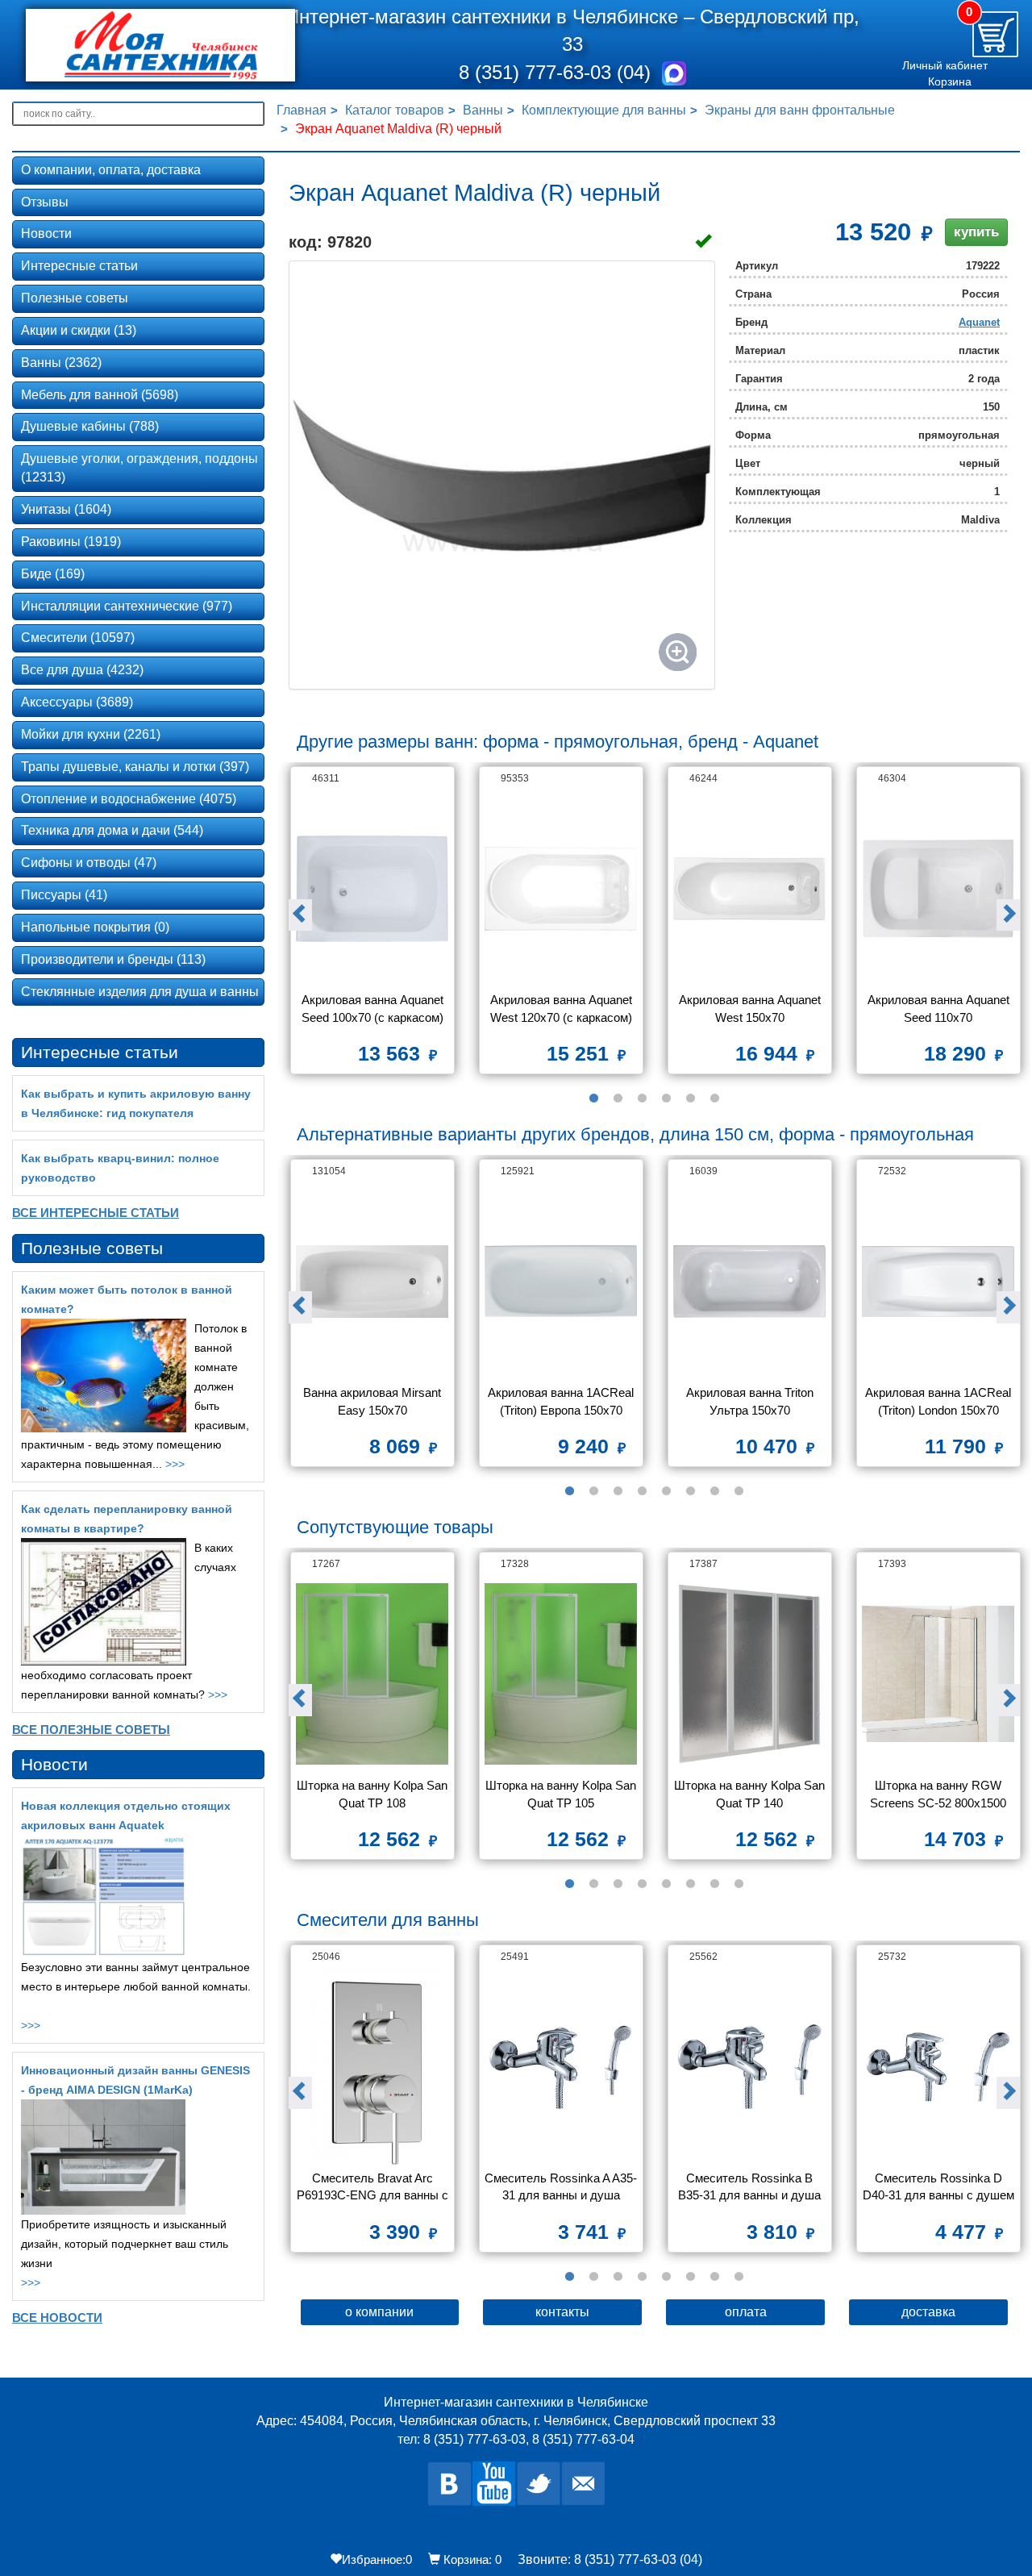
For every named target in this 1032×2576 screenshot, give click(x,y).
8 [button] (739, 1491)
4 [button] (666, 1098)
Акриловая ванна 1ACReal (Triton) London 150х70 (940, 1401)
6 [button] (714, 1098)
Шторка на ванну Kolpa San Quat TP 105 (562, 1794)
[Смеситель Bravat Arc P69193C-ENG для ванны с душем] (372, 2067)
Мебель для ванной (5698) (100, 395)
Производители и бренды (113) (113, 959)
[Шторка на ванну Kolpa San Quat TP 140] (750, 1674)
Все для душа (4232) (82, 670)
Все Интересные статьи (96, 1213)
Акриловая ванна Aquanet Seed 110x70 (940, 1008)
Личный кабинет (945, 65)
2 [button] (618, 1098)
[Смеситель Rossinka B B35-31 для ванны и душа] (750, 2067)
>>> (175, 1464)
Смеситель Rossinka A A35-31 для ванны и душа (561, 2186)
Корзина (950, 81)
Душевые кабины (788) (90, 426)
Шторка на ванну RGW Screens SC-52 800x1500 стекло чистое (940, 1796)
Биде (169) (53, 574)
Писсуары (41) (64, 895)
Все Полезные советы (91, 1730)
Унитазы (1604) (66, 509)
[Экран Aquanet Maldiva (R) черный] (502, 475)
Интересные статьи (79, 266)
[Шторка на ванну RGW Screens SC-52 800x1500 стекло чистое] (938, 1674)
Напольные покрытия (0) (95, 927)
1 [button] (593, 1098)
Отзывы (45, 202)
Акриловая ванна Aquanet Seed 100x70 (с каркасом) (374, 1008)
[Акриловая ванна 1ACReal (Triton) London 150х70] (938, 1281)
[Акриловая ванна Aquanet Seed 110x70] (938, 888)
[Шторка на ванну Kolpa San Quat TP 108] (372, 1674)
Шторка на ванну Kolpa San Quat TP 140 (750, 1794)
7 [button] (714, 1491)
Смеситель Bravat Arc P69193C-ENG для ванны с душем (373, 2188)
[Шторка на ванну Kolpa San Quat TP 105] (561, 1674)
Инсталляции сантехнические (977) (127, 606)
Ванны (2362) (61, 363)
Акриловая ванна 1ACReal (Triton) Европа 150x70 (562, 1401)
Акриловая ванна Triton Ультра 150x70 (751, 1401)
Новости (46, 233)
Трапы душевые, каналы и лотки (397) (135, 767)
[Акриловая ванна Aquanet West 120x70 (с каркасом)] (561, 888)
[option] (372, 926)
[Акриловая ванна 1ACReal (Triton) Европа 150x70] (561, 1281)
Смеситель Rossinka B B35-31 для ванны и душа (749, 2186)
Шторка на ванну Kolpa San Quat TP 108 (373, 1794)
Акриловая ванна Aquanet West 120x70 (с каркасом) (563, 1008)
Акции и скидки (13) (79, 330)
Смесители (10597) (78, 638)
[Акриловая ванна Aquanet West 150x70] (750, 888)
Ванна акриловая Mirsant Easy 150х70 (374, 1401)
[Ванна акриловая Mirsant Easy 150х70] (372, 1281)
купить (976, 232)
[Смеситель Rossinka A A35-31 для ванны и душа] (561, 2067)
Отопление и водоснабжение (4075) (129, 799)
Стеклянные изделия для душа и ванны (140, 992)
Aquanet (979, 322)
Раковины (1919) (71, 542)
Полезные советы (75, 298)
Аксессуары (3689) (77, 702)
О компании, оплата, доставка (111, 170)
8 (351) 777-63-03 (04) (558, 72)
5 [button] (690, 1098)
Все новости (57, 2318)
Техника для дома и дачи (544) (112, 830)
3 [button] (642, 1098)
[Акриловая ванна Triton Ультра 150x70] (750, 1281)
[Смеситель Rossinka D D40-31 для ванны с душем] (938, 2067)
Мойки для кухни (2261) (91, 734)
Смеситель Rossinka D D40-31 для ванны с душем (938, 2186)
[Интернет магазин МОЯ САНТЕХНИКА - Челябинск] (139, 45)
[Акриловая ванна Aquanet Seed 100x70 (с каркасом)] (372, 888)
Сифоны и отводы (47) (89, 863)
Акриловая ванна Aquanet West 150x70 (751, 1008)
